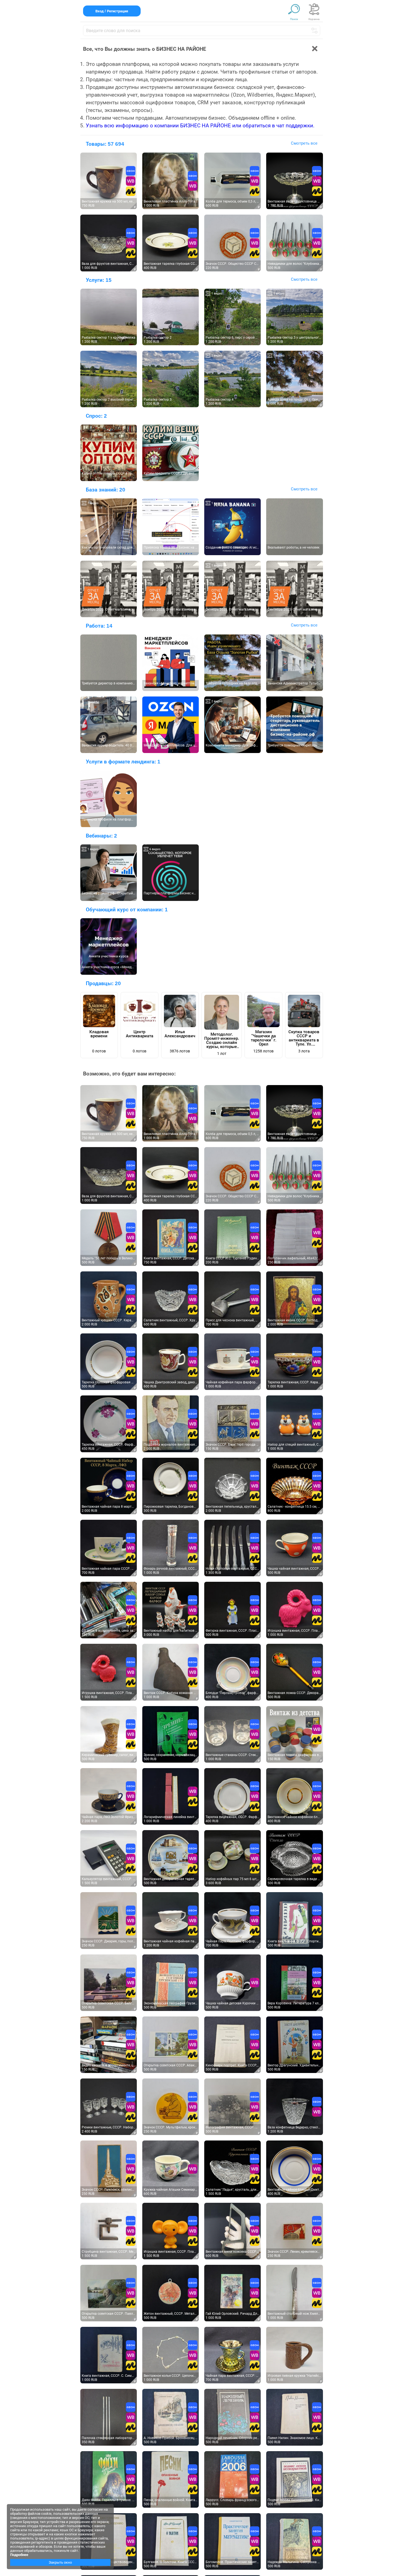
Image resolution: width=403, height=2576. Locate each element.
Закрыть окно (60, 2562)
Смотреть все (304, 143)
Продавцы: (103, 983)
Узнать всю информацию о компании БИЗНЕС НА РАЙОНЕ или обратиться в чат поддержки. (200, 126)
